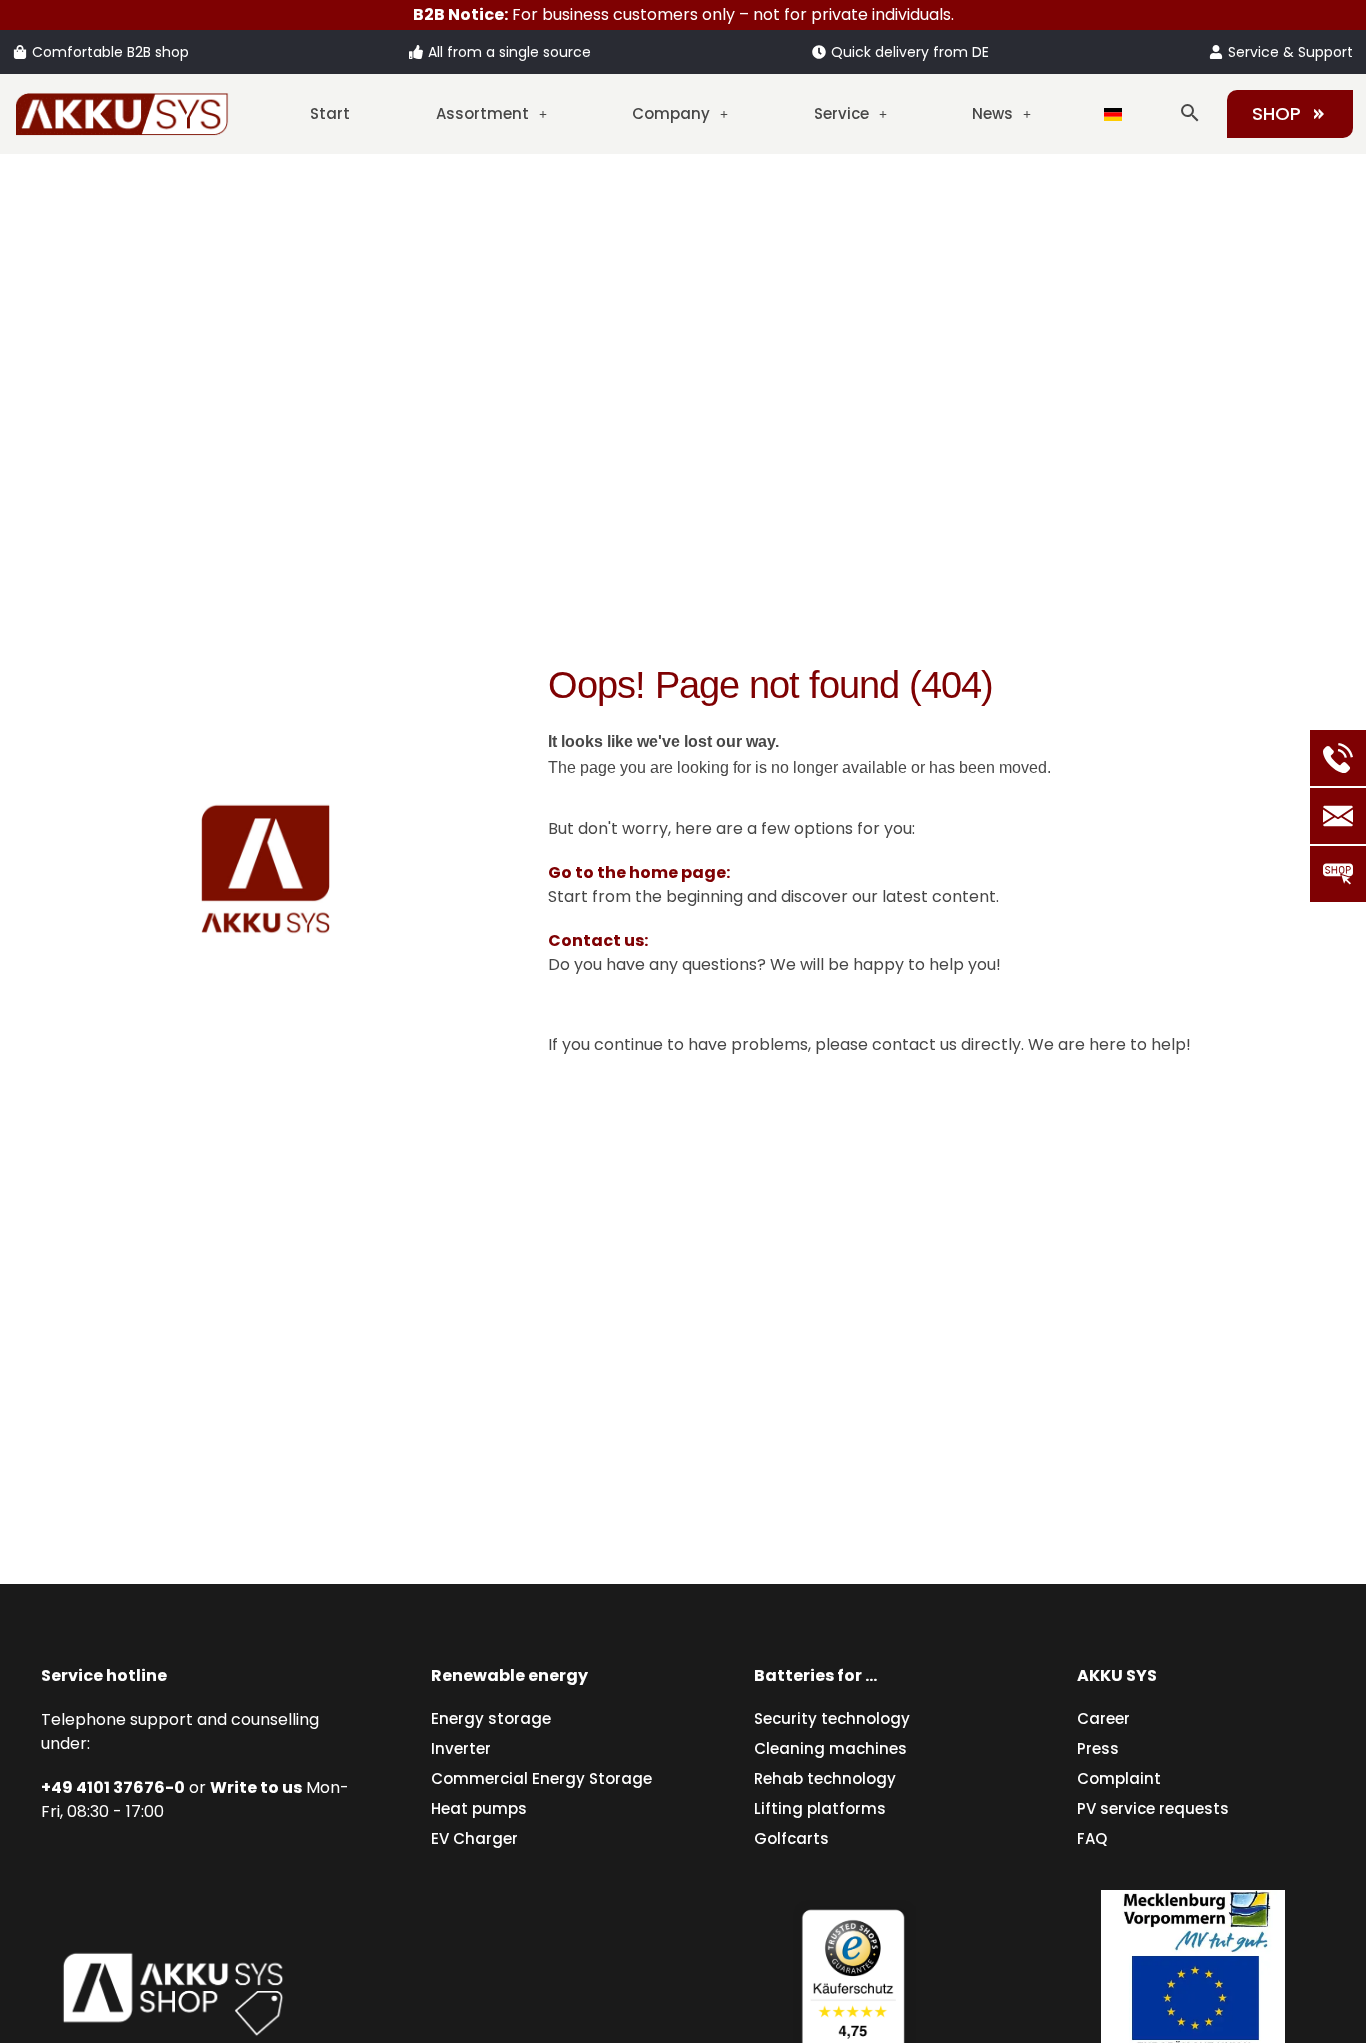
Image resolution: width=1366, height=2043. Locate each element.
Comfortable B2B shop (110, 52)
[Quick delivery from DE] (819, 52)
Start (330, 113)
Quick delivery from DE (910, 52)
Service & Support (1290, 52)
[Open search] (1190, 113)
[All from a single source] (416, 52)
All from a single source (509, 52)
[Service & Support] (1216, 52)
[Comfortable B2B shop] (20, 52)
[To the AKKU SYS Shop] (173, 1990)
